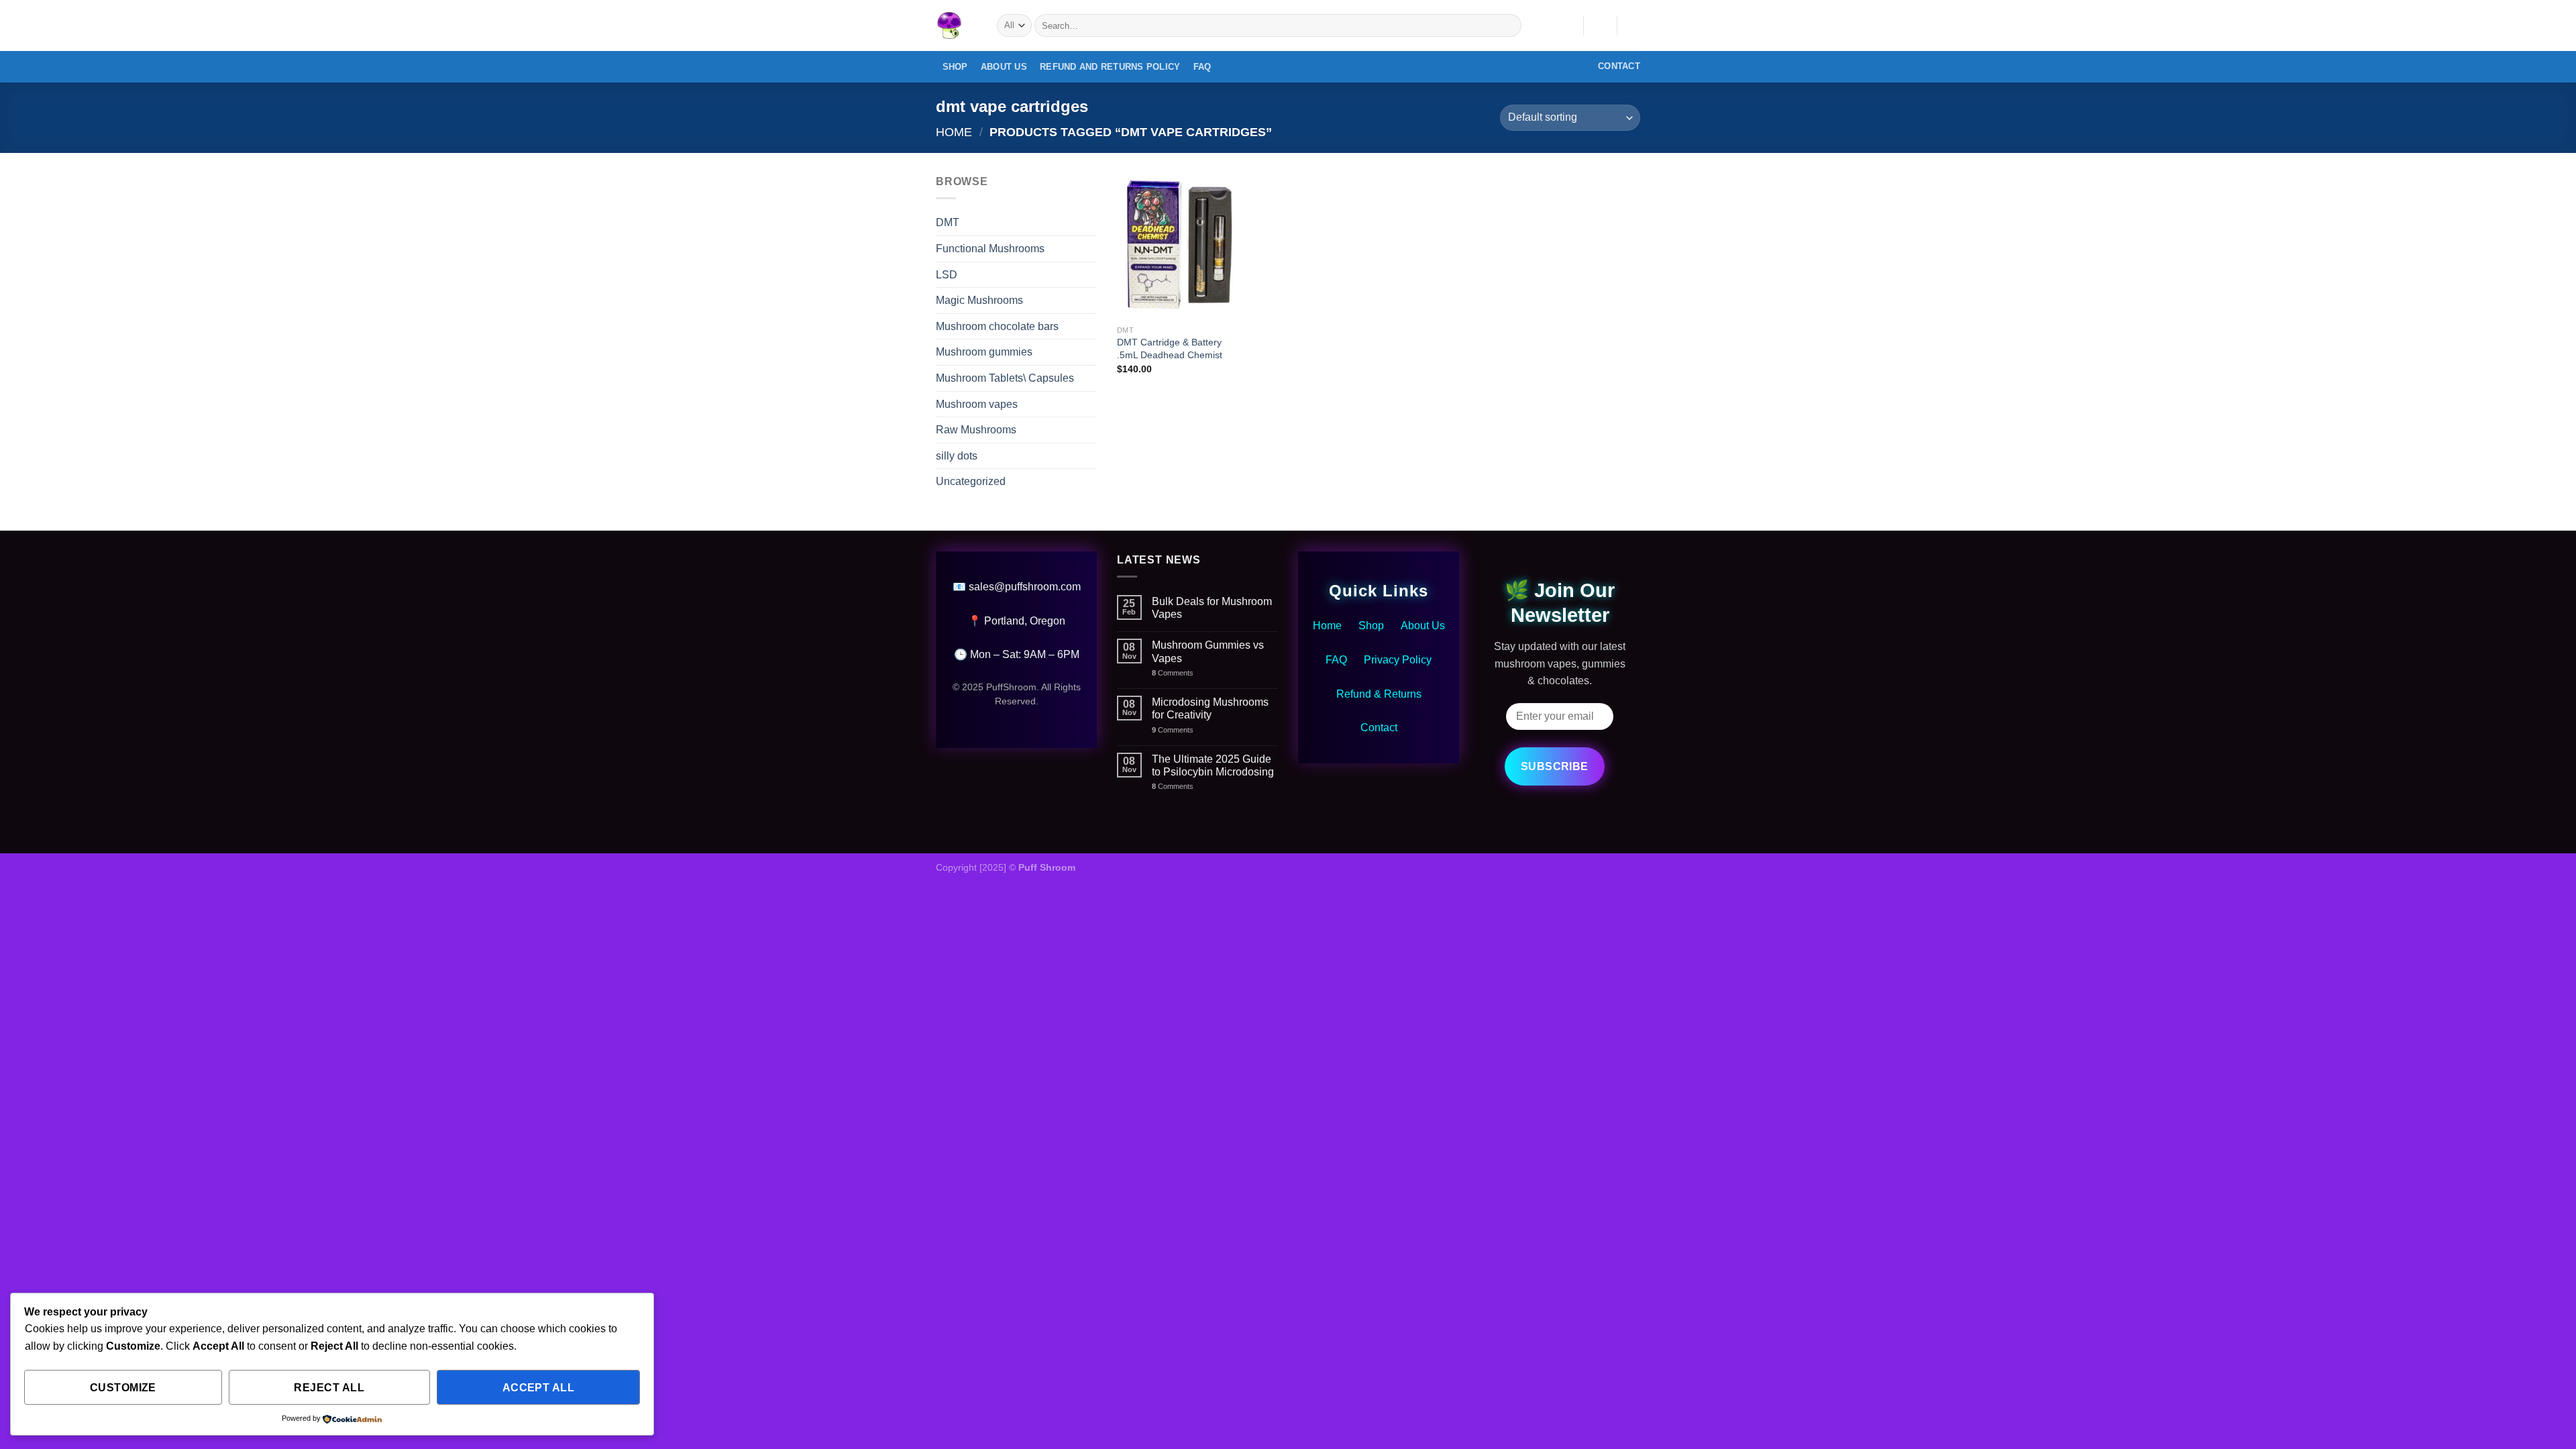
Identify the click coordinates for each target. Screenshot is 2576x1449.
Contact (1379, 728)
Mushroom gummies (984, 352)
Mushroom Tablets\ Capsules (1005, 378)
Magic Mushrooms (979, 300)
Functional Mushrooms (990, 249)
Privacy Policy (1398, 660)
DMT (948, 222)
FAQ (1202, 67)
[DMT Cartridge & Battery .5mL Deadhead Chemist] (1177, 246)
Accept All (539, 1388)
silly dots (957, 456)
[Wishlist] (1568, 25)
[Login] (1600, 25)
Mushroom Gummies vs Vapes (1208, 651)
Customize (123, 1388)
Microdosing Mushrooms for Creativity (1210, 708)
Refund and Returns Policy (1110, 67)
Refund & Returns (1379, 694)
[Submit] (1509, 25)
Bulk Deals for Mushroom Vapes (1212, 608)
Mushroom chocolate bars (997, 326)
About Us (1004, 67)
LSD (947, 275)
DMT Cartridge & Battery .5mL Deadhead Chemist (1170, 348)
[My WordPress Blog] (956, 25)
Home (954, 132)
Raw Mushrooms (976, 430)
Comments (1173, 673)
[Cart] (1633, 25)
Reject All (329, 1388)
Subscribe (1555, 766)
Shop (955, 67)
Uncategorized (971, 481)
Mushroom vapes (977, 404)
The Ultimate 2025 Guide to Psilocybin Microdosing (1213, 765)
